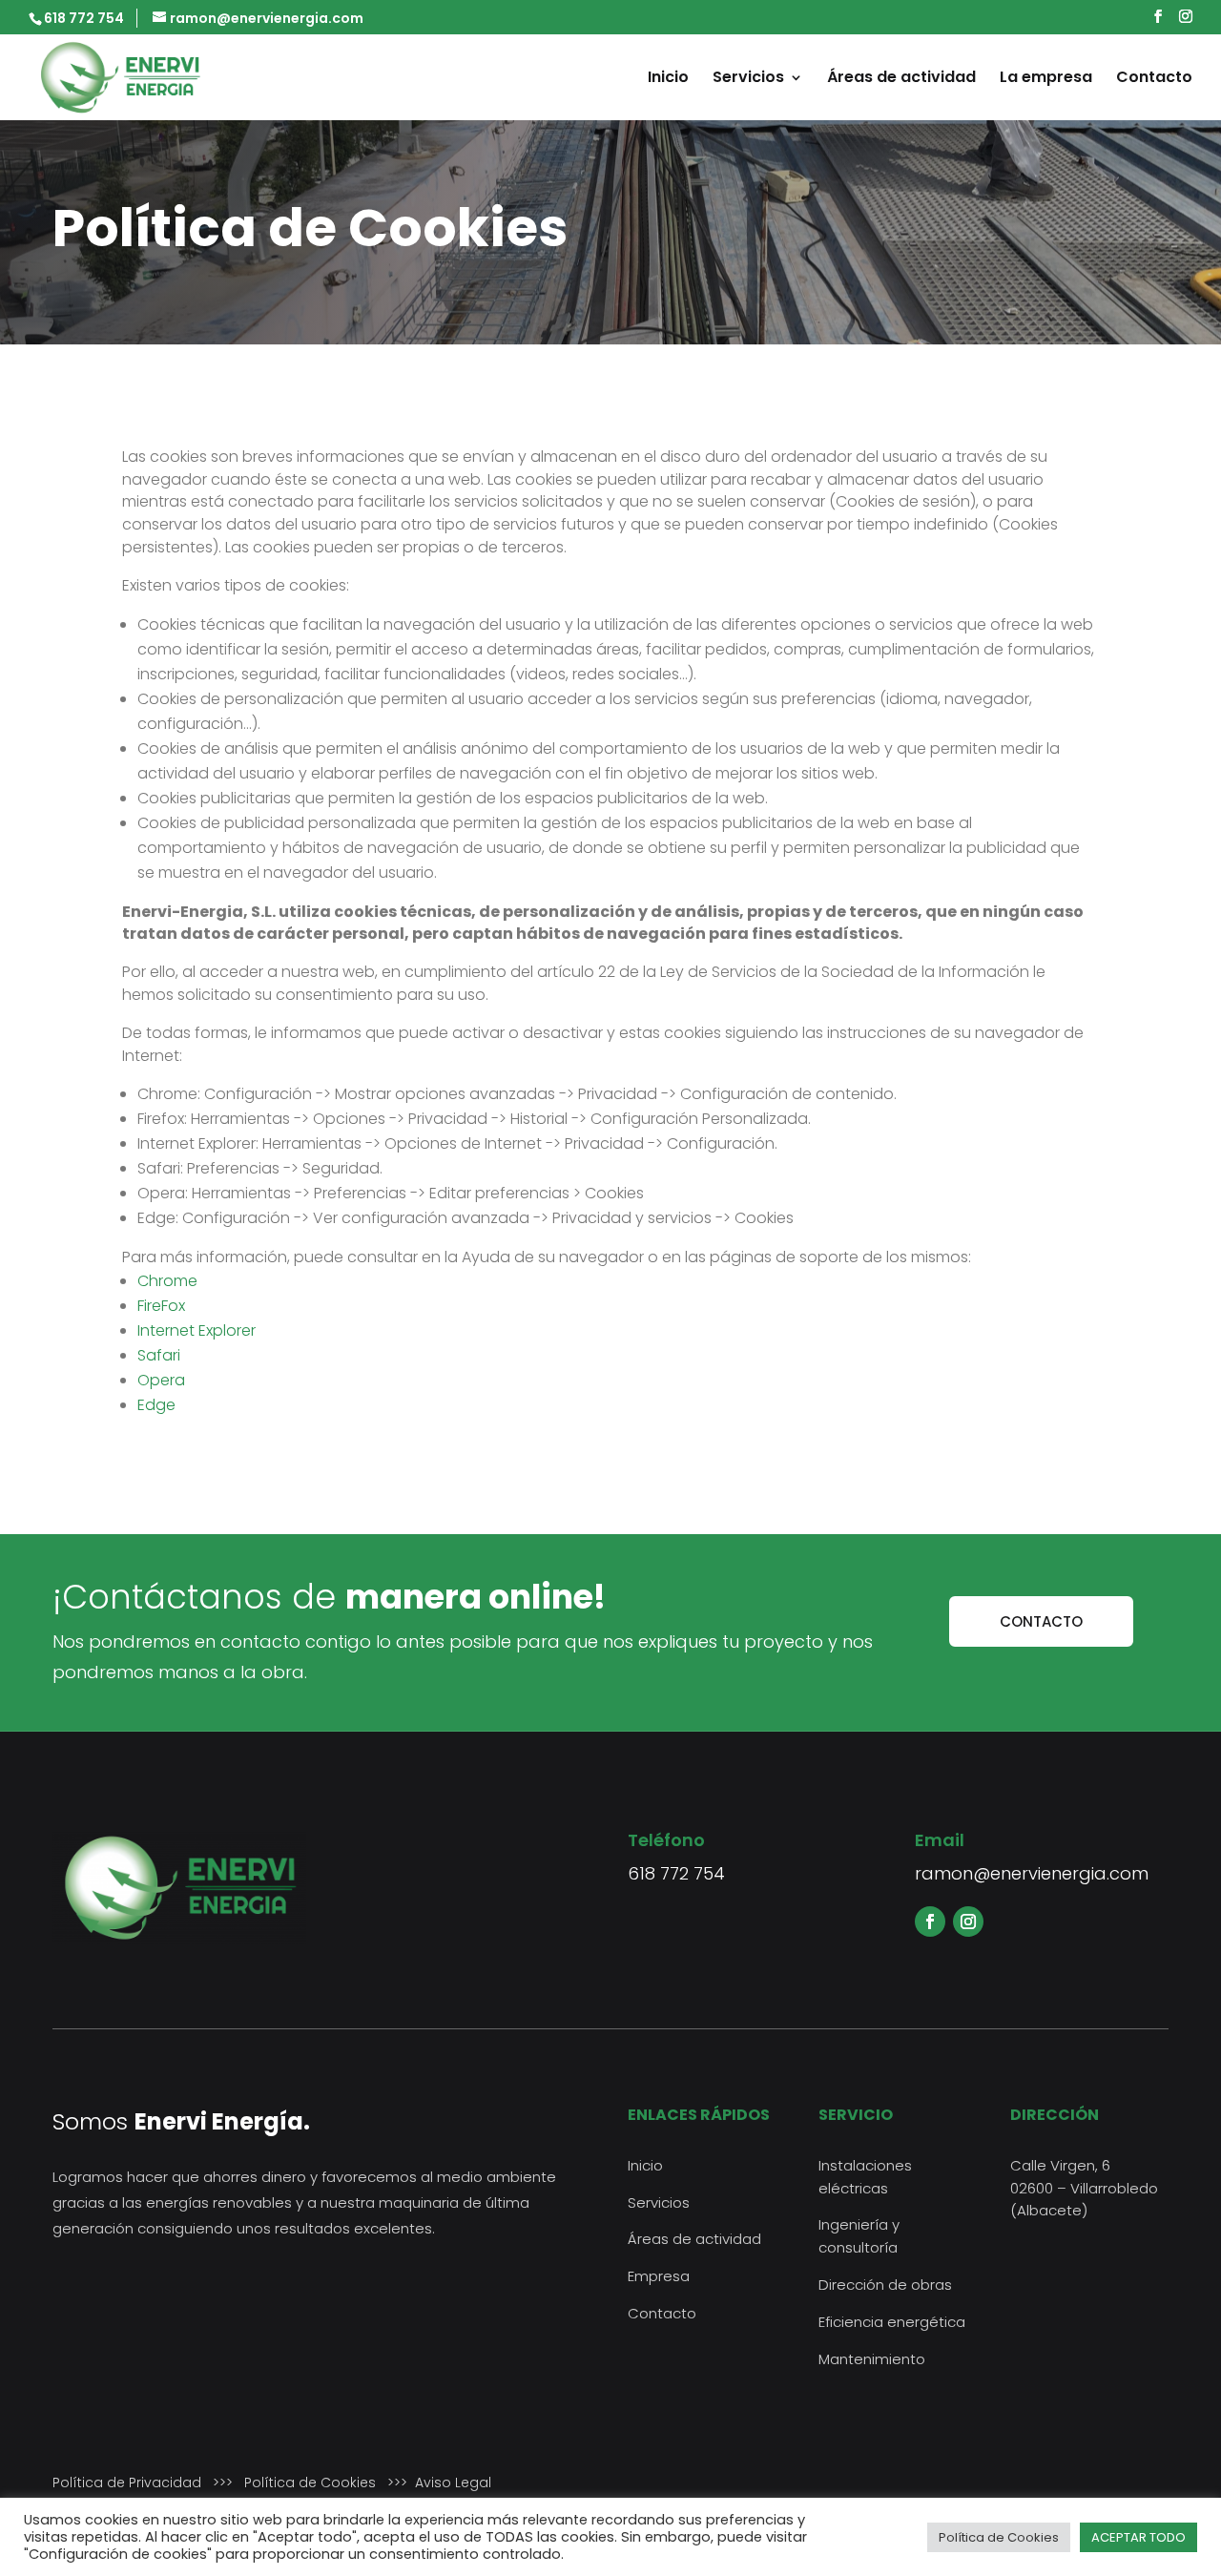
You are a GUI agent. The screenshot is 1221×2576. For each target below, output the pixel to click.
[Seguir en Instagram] (968, 1922)
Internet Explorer (197, 1330)
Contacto (1154, 79)
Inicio (668, 79)
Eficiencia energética (892, 2322)
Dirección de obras (885, 2285)
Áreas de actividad (901, 79)
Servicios (748, 79)
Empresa (659, 2276)
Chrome (167, 1281)
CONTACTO (1041, 1621)
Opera (161, 1380)
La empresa (1046, 79)
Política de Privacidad (127, 2483)
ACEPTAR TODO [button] (1138, 2537)
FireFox (161, 1306)
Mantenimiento (872, 2359)
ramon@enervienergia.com (1032, 1873)
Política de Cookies (310, 2483)
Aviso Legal (453, 2483)
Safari (159, 1355)
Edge (156, 1405)
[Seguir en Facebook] (930, 1922)
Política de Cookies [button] (999, 2537)
